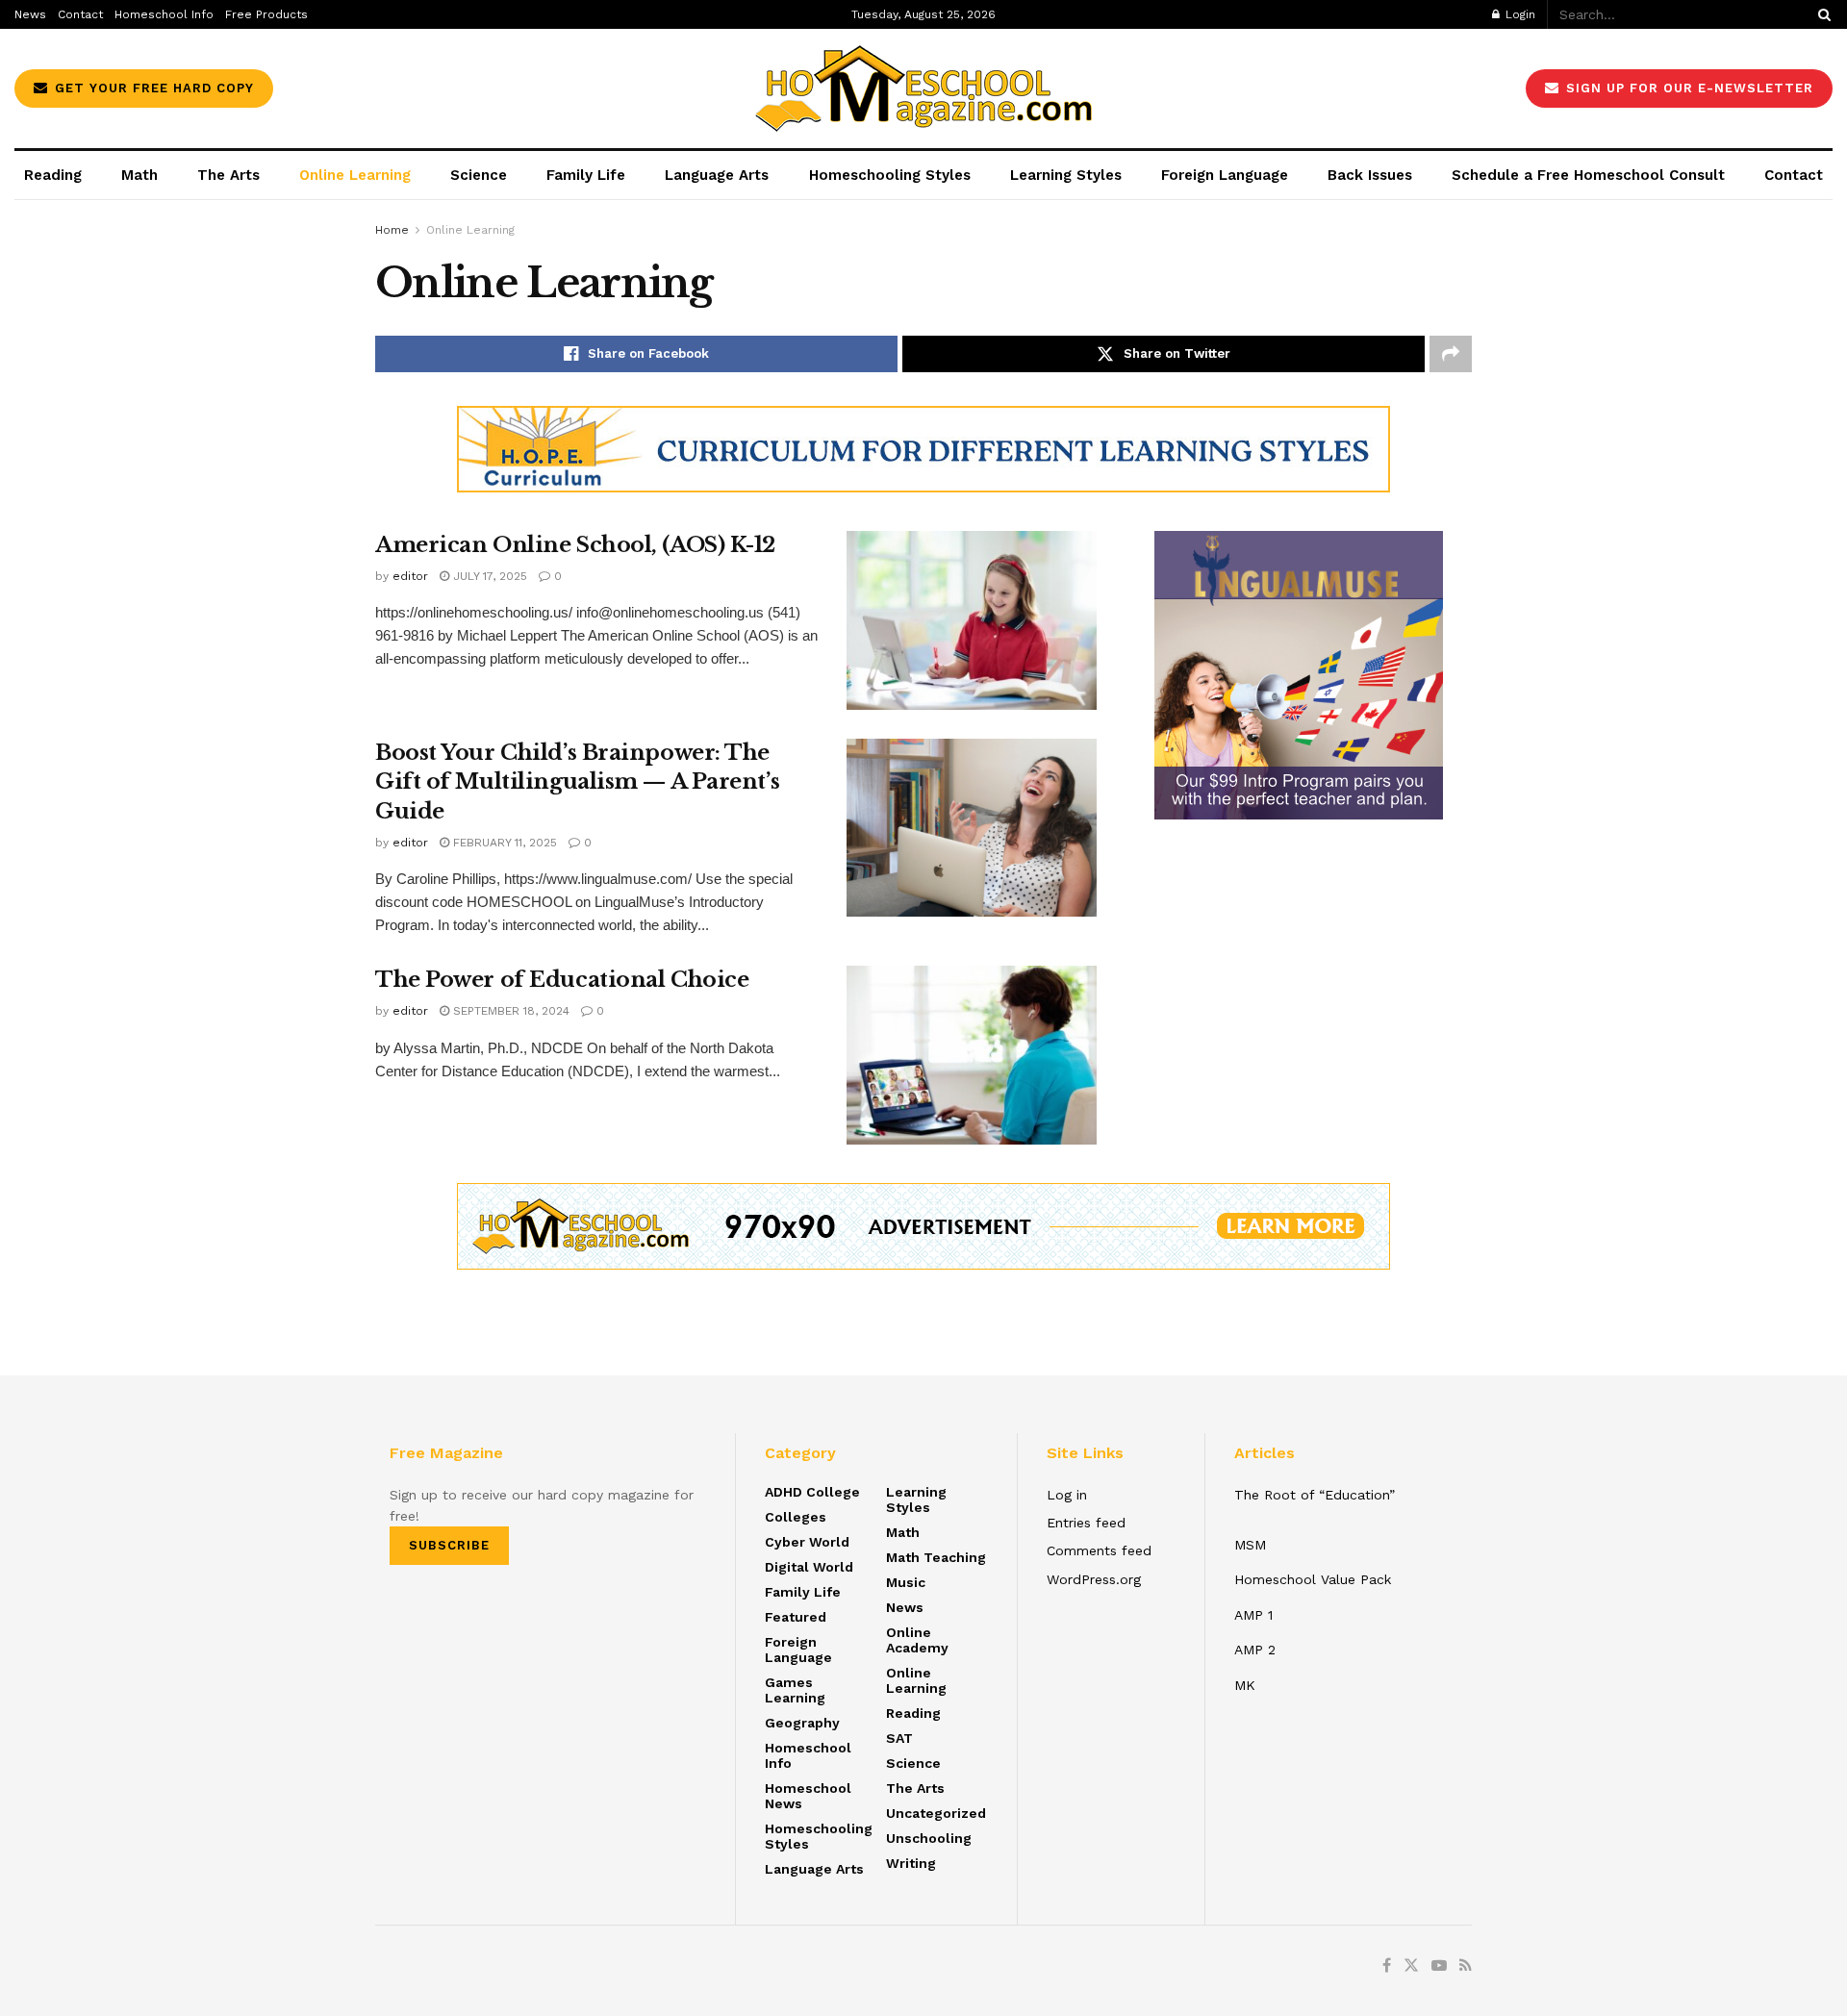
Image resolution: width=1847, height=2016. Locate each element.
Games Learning (795, 1690)
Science (479, 175)
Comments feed (1099, 1550)
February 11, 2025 (503, 843)
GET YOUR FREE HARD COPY (152, 88)
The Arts (228, 175)
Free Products (266, 14)
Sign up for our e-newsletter (1687, 88)
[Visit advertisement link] (923, 449)
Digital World (809, 1567)
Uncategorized (936, 1813)
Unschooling (929, 1838)
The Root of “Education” (1315, 1495)
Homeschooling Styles (890, 175)
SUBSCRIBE (449, 1545)
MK (1245, 1685)
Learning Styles (1066, 175)
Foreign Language (1225, 175)
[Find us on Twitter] (1411, 1966)
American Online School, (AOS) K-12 (575, 545)
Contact (80, 14)
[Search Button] (1821, 14)
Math (139, 175)
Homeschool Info (164, 14)
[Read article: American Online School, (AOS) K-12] (972, 620)
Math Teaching (936, 1557)
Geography (802, 1723)
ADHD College (812, 1492)
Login (1518, 14)
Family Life (586, 175)
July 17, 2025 (488, 576)
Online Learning (355, 175)
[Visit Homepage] (923, 88)
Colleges (796, 1517)
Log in (1067, 1495)
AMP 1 (1253, 1615)
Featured (796, 1617)
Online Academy (917, 1640)
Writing (911, 1863)
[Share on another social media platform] (1451, 354)
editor (410, 576)
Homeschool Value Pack (1313, 1579)
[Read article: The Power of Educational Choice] (972, 1055)
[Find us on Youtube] (1439, 1966)
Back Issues (1370, 175)
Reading (53, 175)
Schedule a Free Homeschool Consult (1588, 175)
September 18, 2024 (509, 1011)
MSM (1250, 1545)
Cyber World (807, 1542)
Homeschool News (808, 1796)
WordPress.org (1094, 1579)
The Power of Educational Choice (562, 980)
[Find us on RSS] (1466, 1966)
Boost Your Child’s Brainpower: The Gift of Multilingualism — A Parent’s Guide (577, 782)
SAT (899, 1738)
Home (392, 230)
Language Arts (717, 175)
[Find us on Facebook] (1387, 1966)
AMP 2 (1255, 1650)
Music (906, 1582)
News (30, 14)
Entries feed (1086, 1523)
